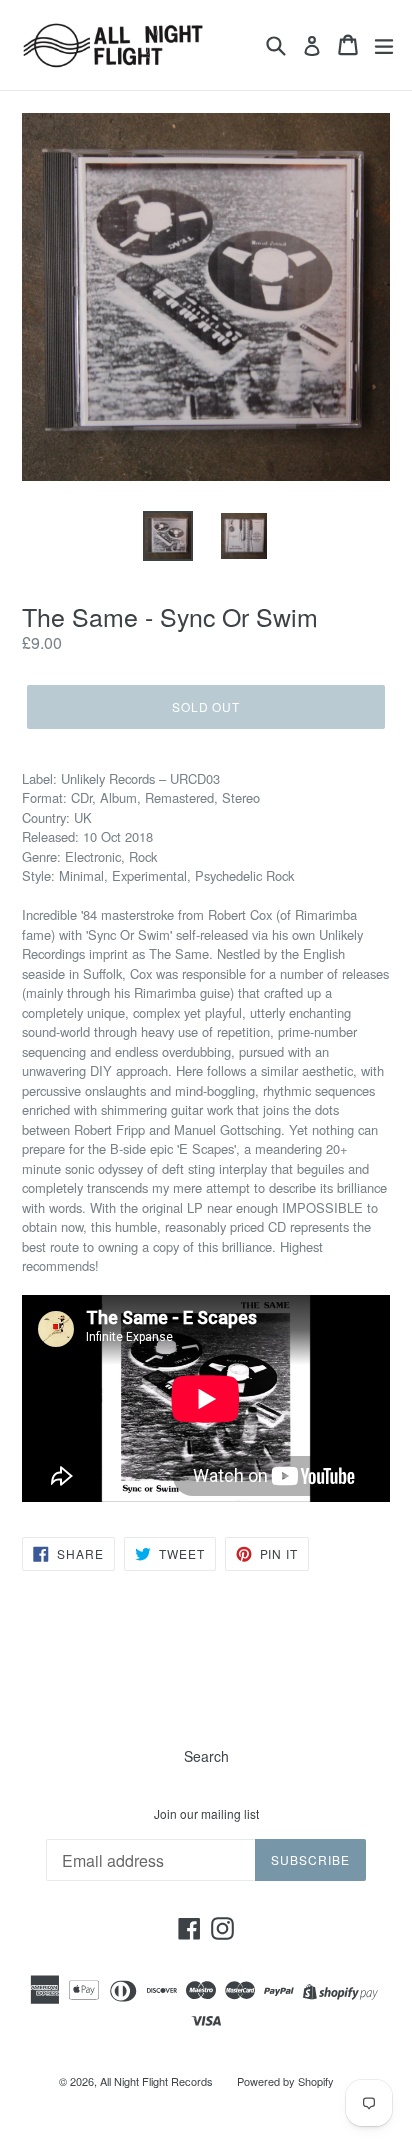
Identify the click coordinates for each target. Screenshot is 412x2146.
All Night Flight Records (156, 2081)
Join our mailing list (206, 1814)
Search (206, 1756)
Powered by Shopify (285, 2081)
